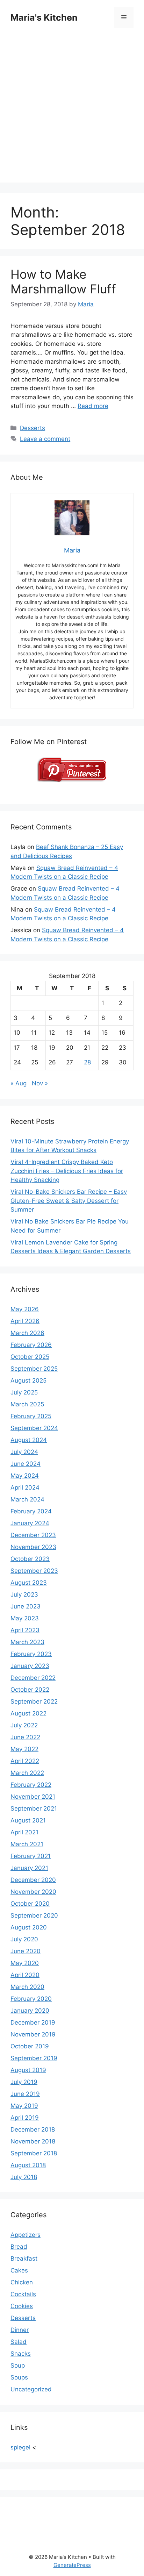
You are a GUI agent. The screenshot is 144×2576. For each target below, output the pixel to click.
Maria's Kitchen (44, 17)
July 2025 (24, 1392)
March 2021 (27, 1844)
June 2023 (26, 1606)
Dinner (20, 2330)
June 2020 (26, 1951)
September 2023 (34, 1571)
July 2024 (24, 1452)
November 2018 (33, 2141)
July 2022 (24, 1725)
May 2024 (25, 1476)
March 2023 (27, 1642)
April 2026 (25, 1321)
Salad (19, 2342)
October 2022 (30, 1690)
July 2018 (24, 2177)
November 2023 (33, 1547)
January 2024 (30, 1523)
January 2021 (29, 1868)
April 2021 (24, 1832)
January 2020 (30, 2011)
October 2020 (30, 1904)
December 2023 (33, 1535)
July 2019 (24, 2082)
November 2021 (33, 1797)
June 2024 (26, 1464)
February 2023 (31, 1654)
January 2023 (30, 1666)
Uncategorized (31, 2389)
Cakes (19, 2270)
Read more (93, 406)
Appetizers (26, 2235)
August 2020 (29, 1927)
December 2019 (33, 2022)
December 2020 (33, 1880)
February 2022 (31, 1785)
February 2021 (31, 1856)
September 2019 (34, 2058)
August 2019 (28, 2070)
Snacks (21, 2354)
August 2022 (28, 1713)
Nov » (40, 1083)
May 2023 (25, 1618)
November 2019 (33, 2034)
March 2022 (27, 1773)
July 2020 (24, 1939)
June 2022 (25, 1737)
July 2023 (24, 1594)
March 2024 (27, 1499)
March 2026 (27, 1333)
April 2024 (25, 1487)
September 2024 (34, 1428)
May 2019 (24, 2106)
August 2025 (28, 1380)
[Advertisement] (72, 110)
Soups (19, 2377)
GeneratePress (72, 2565)
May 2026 (25, 1309)
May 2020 (25, 1963)
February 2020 (31, 1999)
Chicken (22, 2282)
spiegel (20, 2447)
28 (87, 1062)
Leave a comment (45, 439)
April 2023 (25, 1630)
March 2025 (27, 1404)
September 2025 (34, 1369)
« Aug (19, 1083)
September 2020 (34, 1915)
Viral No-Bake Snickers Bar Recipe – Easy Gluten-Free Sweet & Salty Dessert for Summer (69, 1201)
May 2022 (24, 1749)
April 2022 (25, 1761)
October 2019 (30, 2046)
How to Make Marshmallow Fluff (63, 281)
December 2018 (33, 2129)
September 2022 (34, 1701)
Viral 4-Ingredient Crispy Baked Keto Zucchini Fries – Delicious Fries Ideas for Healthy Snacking (67, 1171)
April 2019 (25, 2118)
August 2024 (29, 1440)
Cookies (22, 2306)
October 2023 (30, 1559)
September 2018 (34, 2153)
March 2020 (27, 1987)
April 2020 (25, 1975)
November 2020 (33, 1892)
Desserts (33, 428)
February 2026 (31, 1345)
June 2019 (25, 2094)
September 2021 (34, 1808)
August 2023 (29, 1583)
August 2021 (28, 1820)
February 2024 (31, 1511)
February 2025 (31, 1416)
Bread (19, 2247)
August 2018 (28, 2165)
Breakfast (24, 2259)
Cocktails (23, 2294)
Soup (18, 2366)
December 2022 (33, 1678)
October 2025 (30, 1357)
